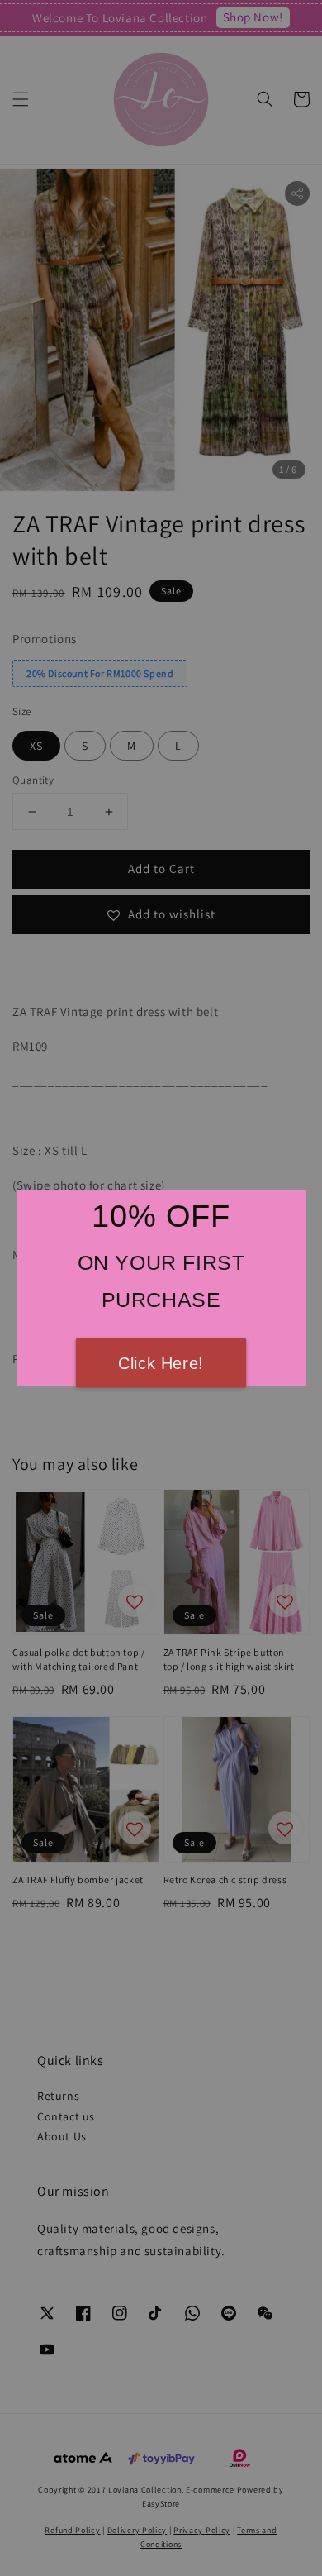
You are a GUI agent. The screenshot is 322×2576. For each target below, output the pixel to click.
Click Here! (161, 1363)
